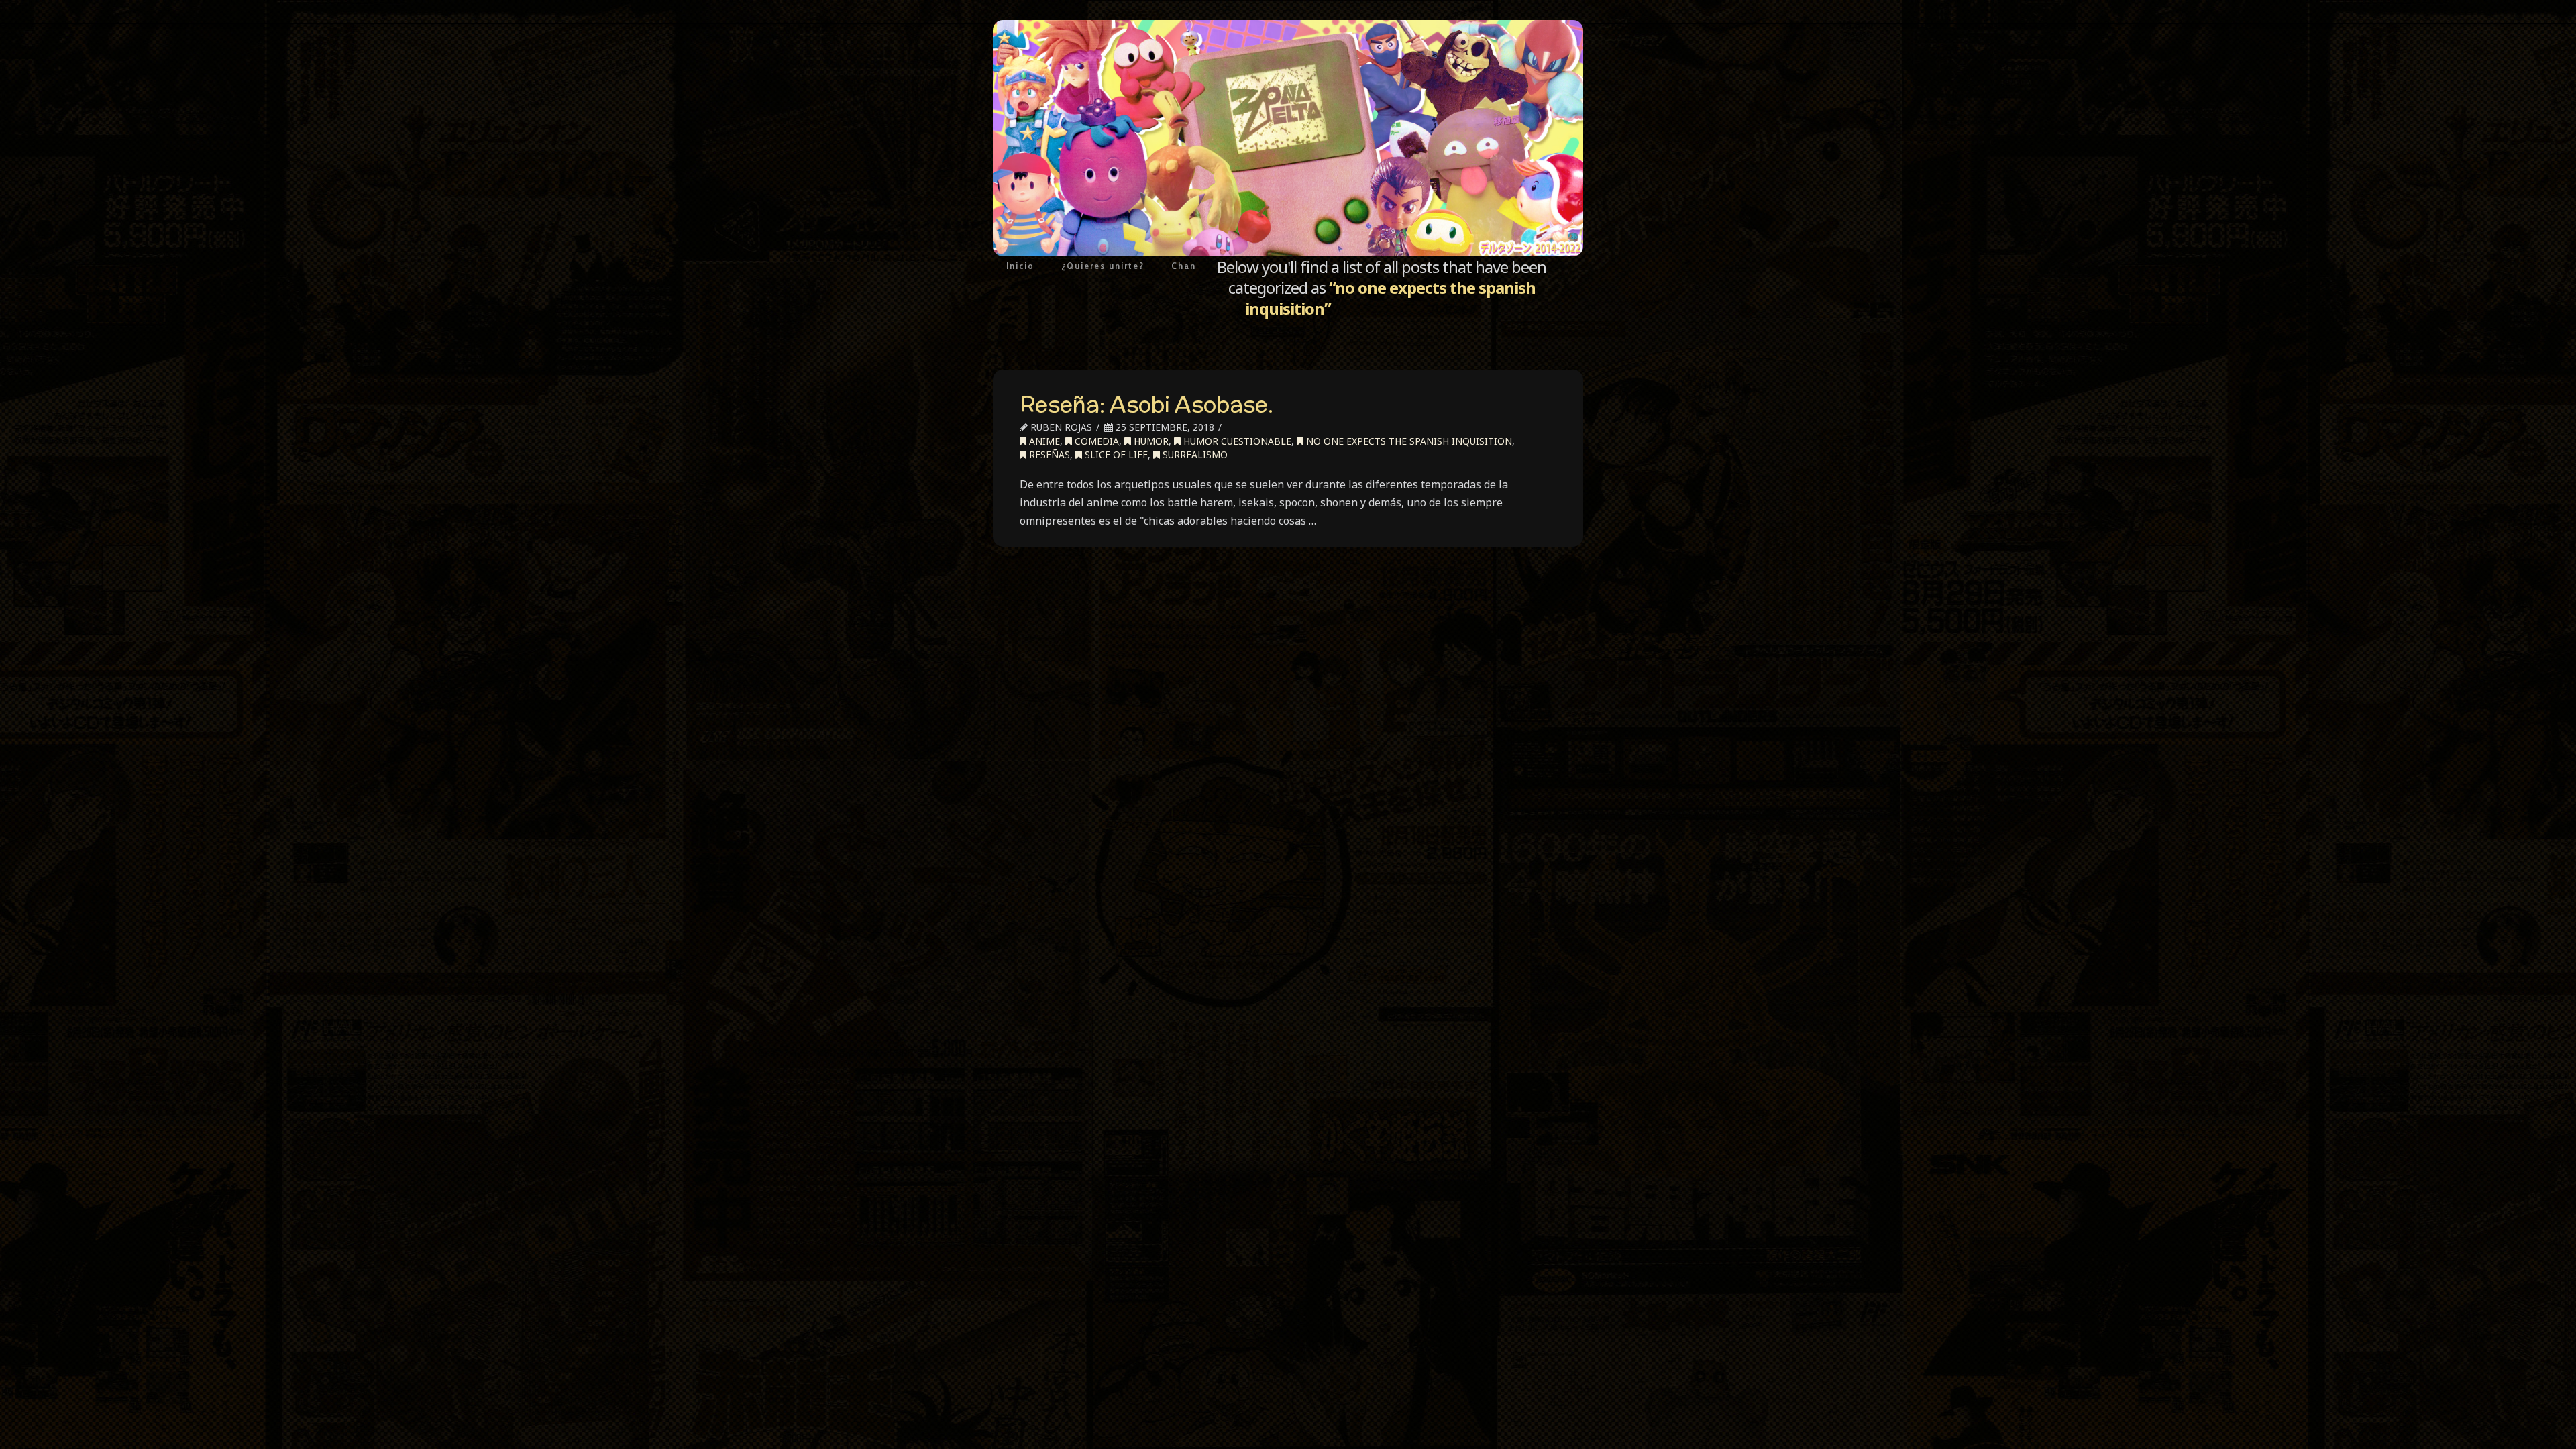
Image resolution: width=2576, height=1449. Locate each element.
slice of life (1115, 454)
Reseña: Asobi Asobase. (1146, 404)
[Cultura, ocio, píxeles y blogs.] (1288, 138)
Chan (1184, 266)
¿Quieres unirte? (1103, 266)
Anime (1043, 441)
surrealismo (1194, 454)
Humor (1150, 441)
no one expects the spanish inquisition (1408, 441)
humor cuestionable (1236, 441)
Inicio (1020, 266)
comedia (1095, 441)
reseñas (1048, 454)
